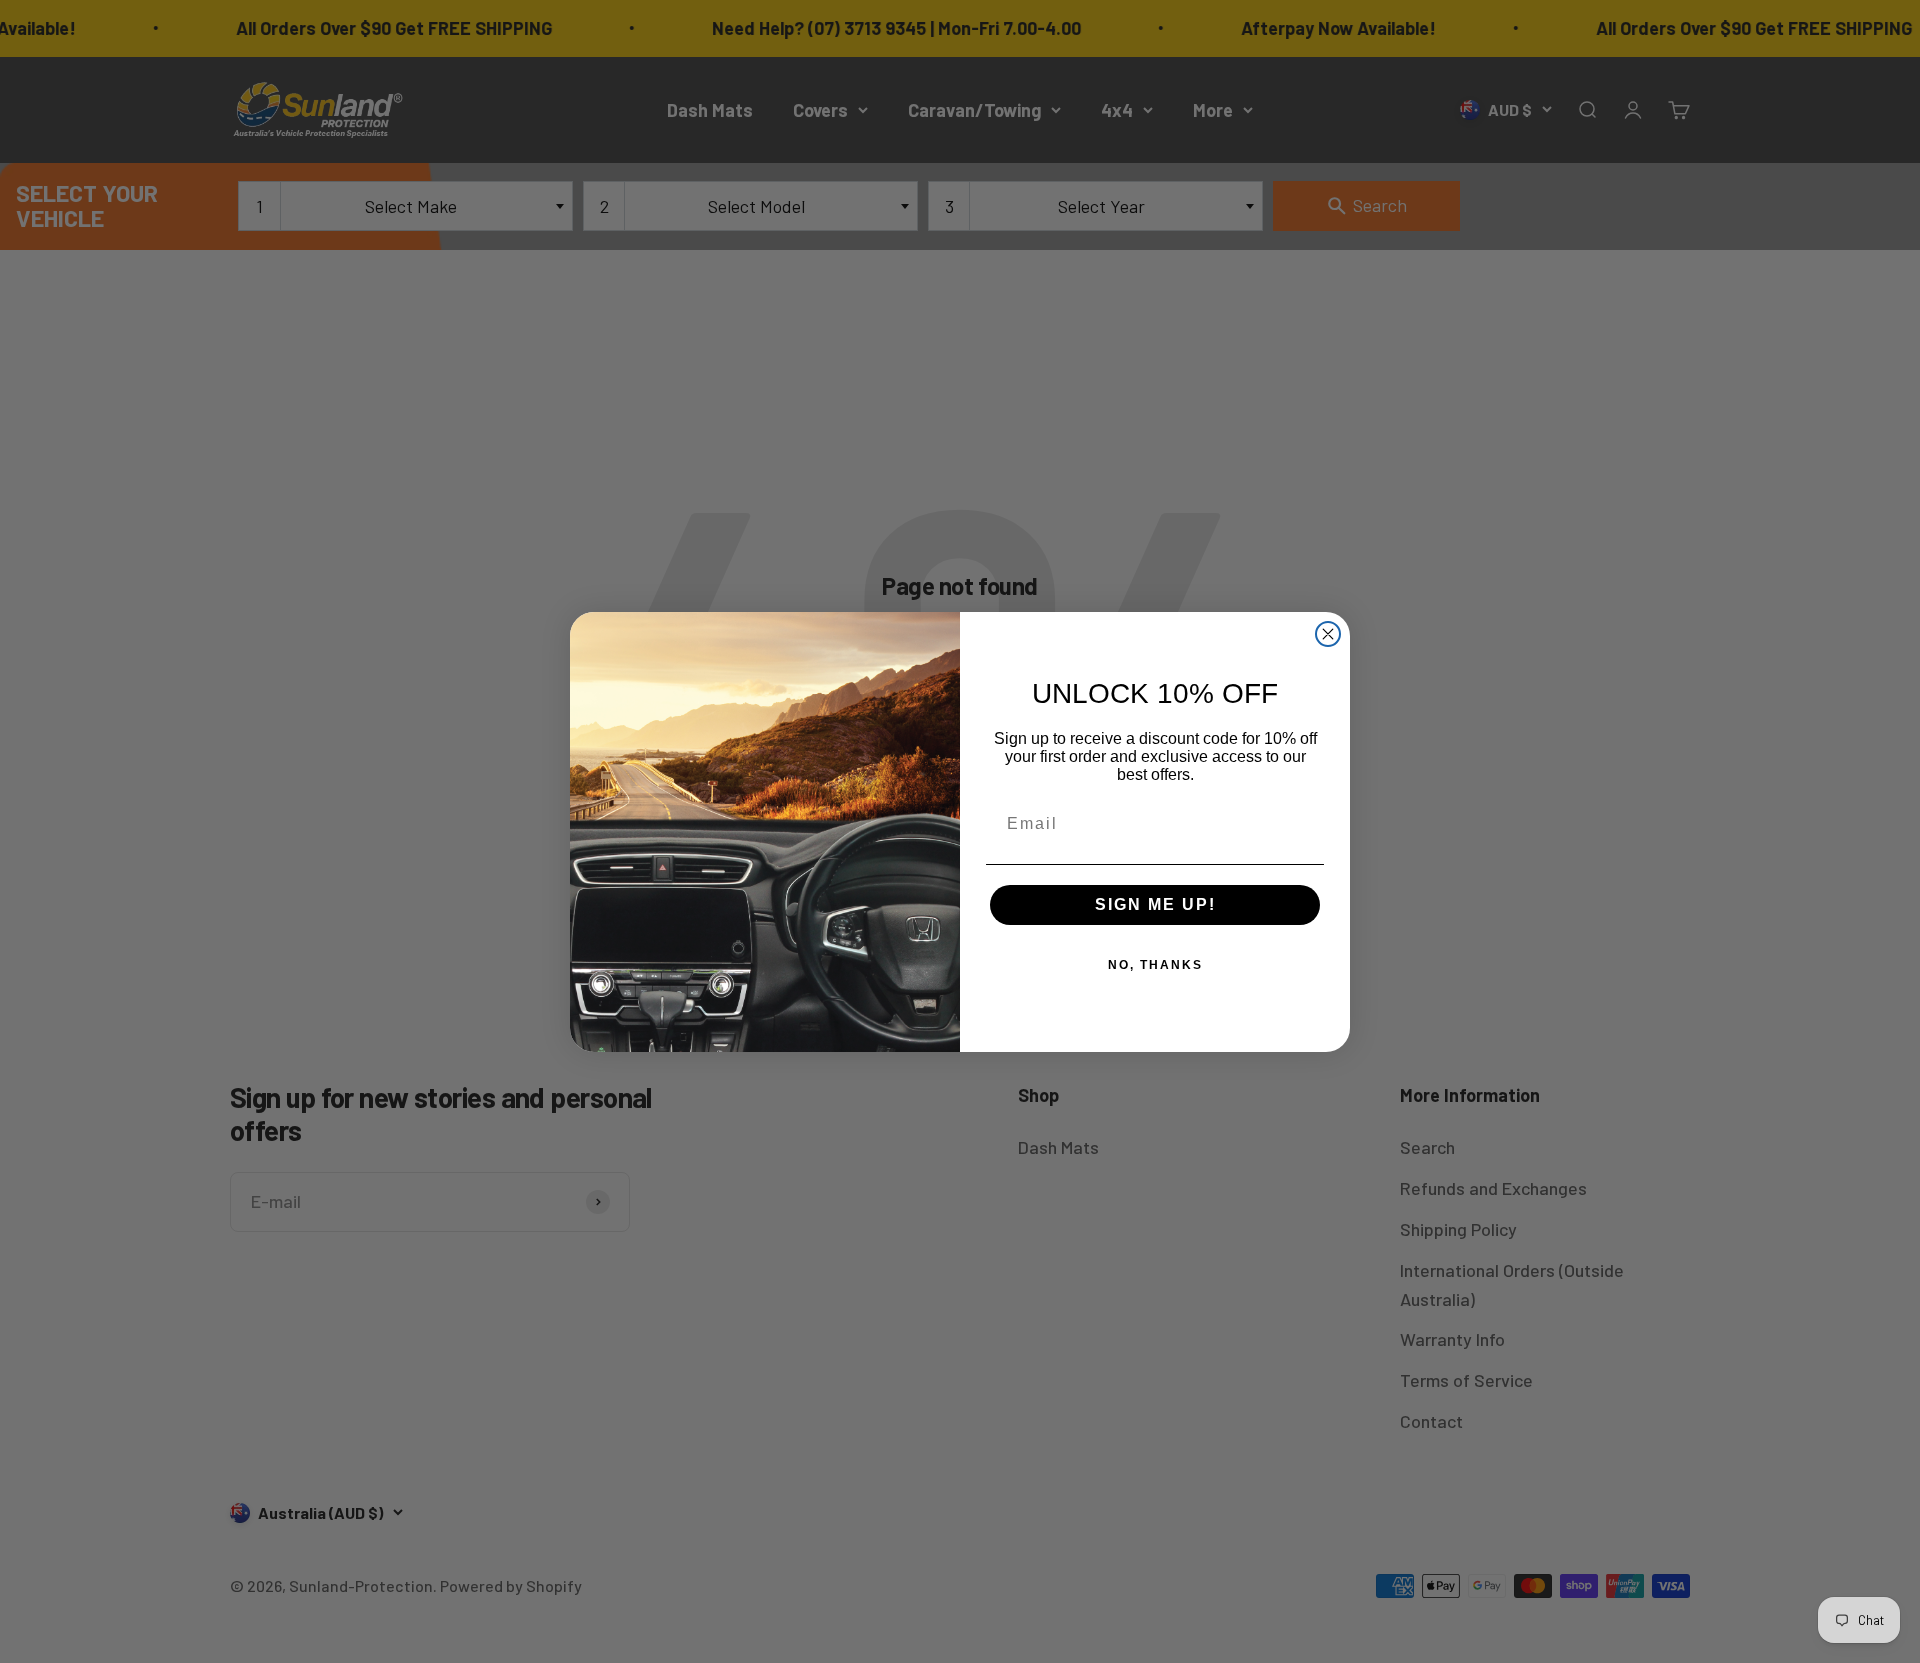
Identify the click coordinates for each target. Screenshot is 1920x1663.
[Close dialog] (1328, 634)
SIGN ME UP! (1155, 904)
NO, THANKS (1155, 965)
